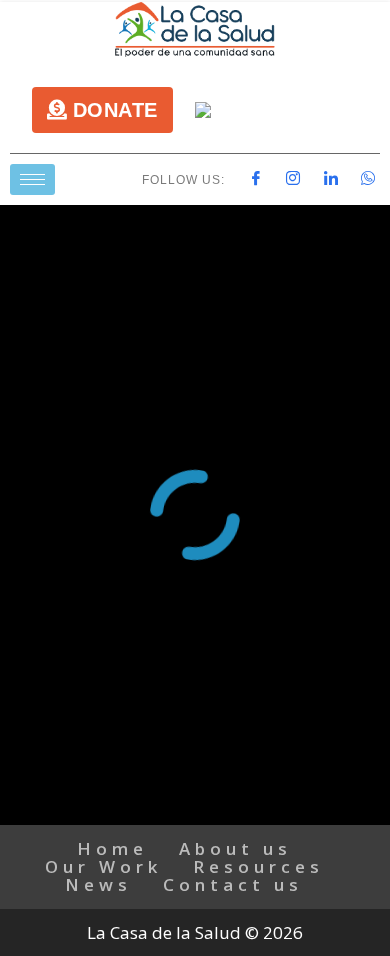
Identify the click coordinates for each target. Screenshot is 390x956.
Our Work (103, 866)
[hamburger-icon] (32, 179)
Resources (258, 866)
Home (112, 848)
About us (235, 848)
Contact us (233, 884)
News (98, 884)
